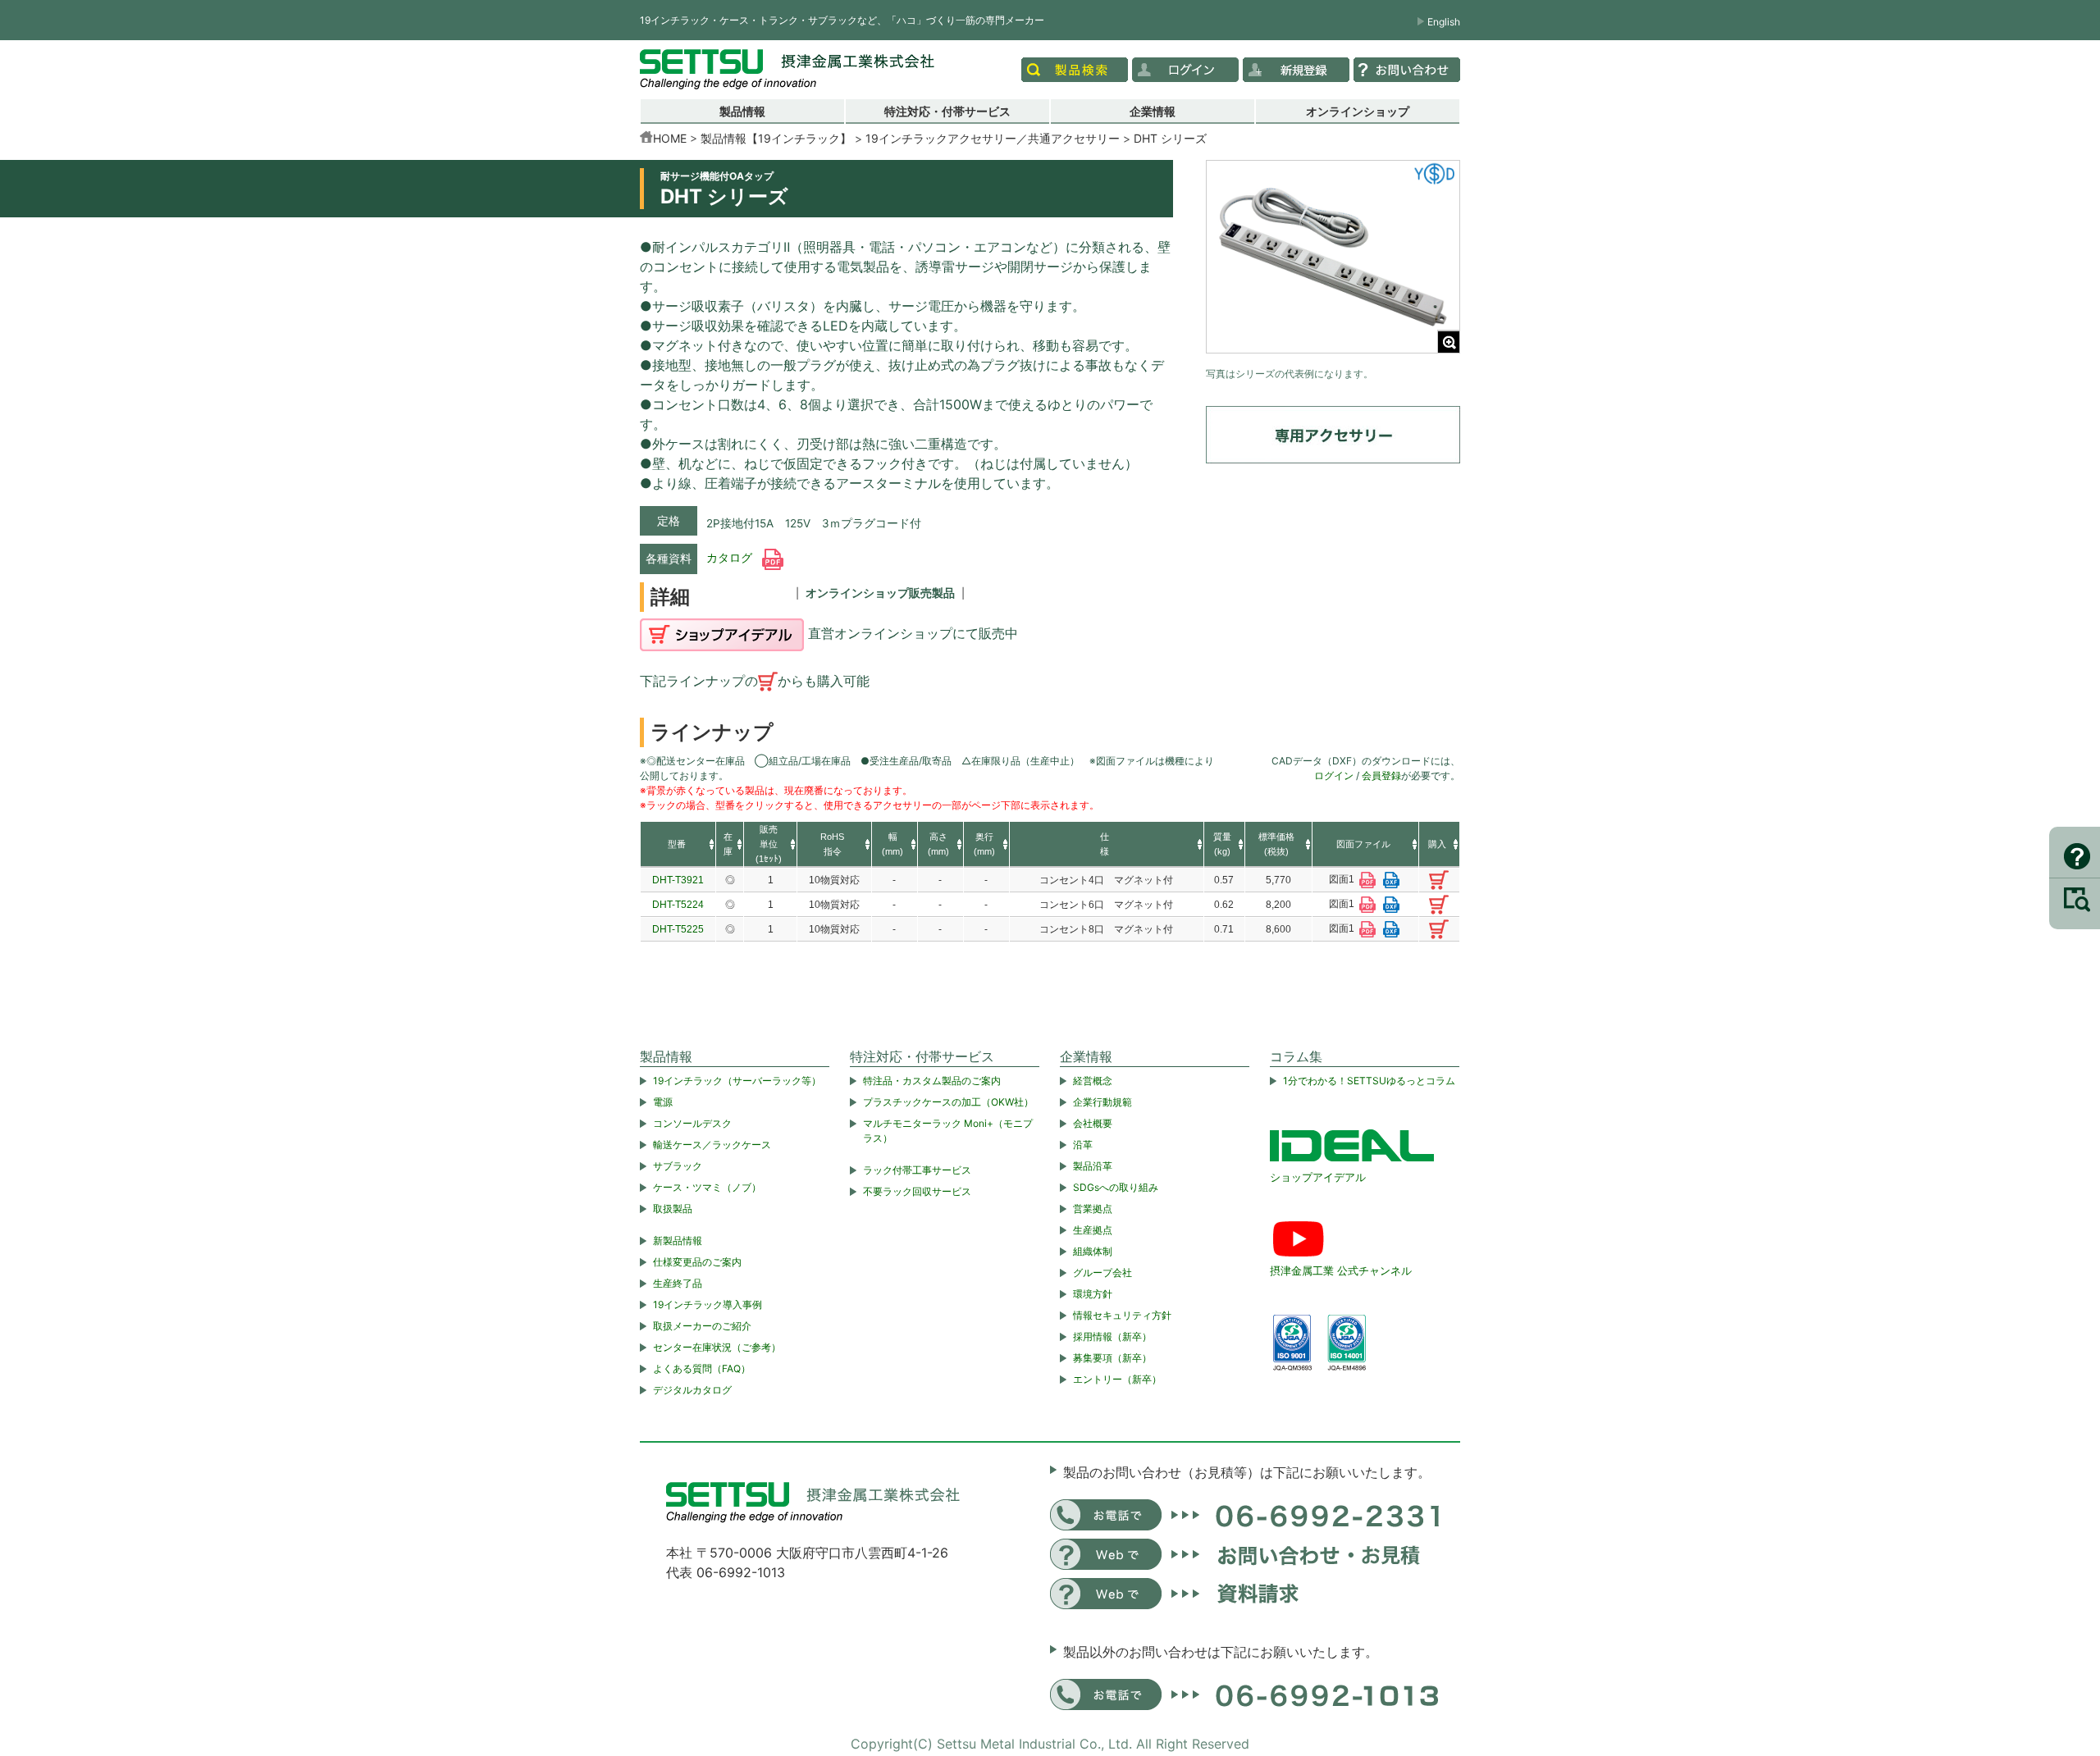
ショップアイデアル (1318, 1177)
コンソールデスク (692, 1123)
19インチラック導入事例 (708, 1304)
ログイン (1334, 775)
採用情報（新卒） (1112, 1336)
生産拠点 (1093, 1230)
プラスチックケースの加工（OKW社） (948, 1102)
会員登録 (1381, 775)
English (1444, 22)
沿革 (1083, 1145)
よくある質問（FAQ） (702, 1368)
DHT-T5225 (678, 929)
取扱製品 (673, 1209)
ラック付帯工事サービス (917, 1170)
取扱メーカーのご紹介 (702, 1326)
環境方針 (1093, 1294)
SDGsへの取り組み (1116, 1187)
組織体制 (1093, 1251)
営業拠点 (1093, 1209)
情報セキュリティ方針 (1122, 1315)
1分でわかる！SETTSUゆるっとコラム (1369, 1081)
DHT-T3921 (678, 880)
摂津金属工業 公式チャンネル (1341, 1270)
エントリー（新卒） (1117, 1379)
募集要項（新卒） (1112, 1358)
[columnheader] (678, 845)
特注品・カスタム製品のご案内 (932, 1081)
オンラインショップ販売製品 (880, 593)
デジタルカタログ (692, 1390)
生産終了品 (678, 1283)
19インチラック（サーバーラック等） (737, 1081)
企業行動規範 (1102, 1102)
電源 (663, 1102)
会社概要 (1093, 1123)
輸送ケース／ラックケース (712, 1145)
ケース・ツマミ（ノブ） (707, 1187)
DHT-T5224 (678, 905)
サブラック (678, 1166)
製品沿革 (1093, 1166)
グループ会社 (1102, 1273)
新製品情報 (678, 1241)
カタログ (731, 558)
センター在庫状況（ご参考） (717, 1347)
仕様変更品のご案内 (697, 1262)
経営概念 (1093, 1081)
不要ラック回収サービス (917, 1191)
